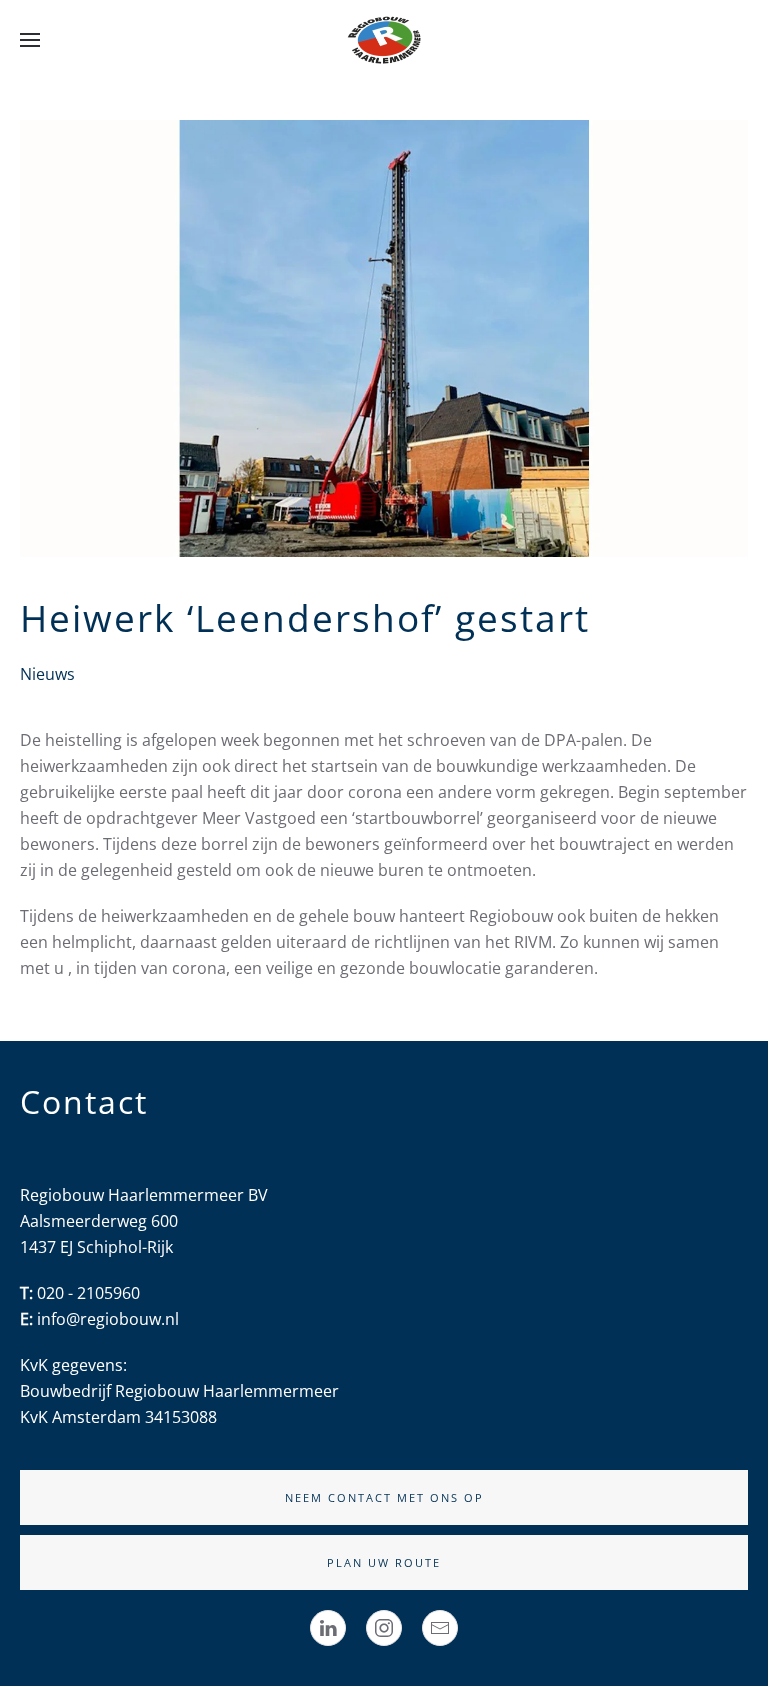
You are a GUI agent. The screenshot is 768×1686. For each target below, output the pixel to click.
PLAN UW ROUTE (384, 1562)
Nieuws (47, 674)
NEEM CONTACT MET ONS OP (384, 1497)
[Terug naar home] (384, 40)
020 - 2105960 (88, 1293)
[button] (30, 40)
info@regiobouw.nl (108, 1319)
